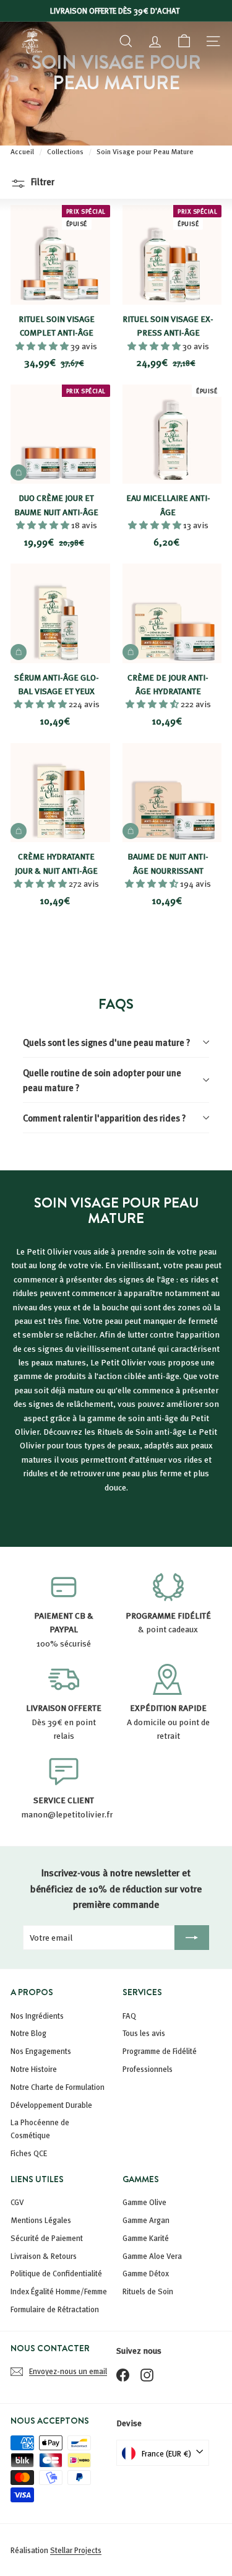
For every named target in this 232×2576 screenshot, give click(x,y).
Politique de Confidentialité (56, 2273)
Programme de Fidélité (160, 2051)
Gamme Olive (144, 2202)
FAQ (129, 2016)
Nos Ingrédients (37, 2016)
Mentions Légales (41, 2220)
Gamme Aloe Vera (152, 2256)
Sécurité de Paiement (47, 2238)
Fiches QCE (29, 2153)
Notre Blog (28, 2033)
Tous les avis (144, 2033)
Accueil (23, 151)
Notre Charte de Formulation (58, 2087)
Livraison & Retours (44, 2256)
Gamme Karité (146, 2238)
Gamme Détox (146, 2273)
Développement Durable (51, 2105)
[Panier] (184, 41)
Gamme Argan (146, 2220)
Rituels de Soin (148, 2291)
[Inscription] (192, 1938)
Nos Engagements (41, 2051)
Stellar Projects (76, 2550)
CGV (17, 2202)
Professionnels (148, 2069)
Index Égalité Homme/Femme (59, 2291)
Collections (66, 151)
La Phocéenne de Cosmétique (40, 2129)
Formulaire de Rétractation (55, 2309)
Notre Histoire (34, 2069)
